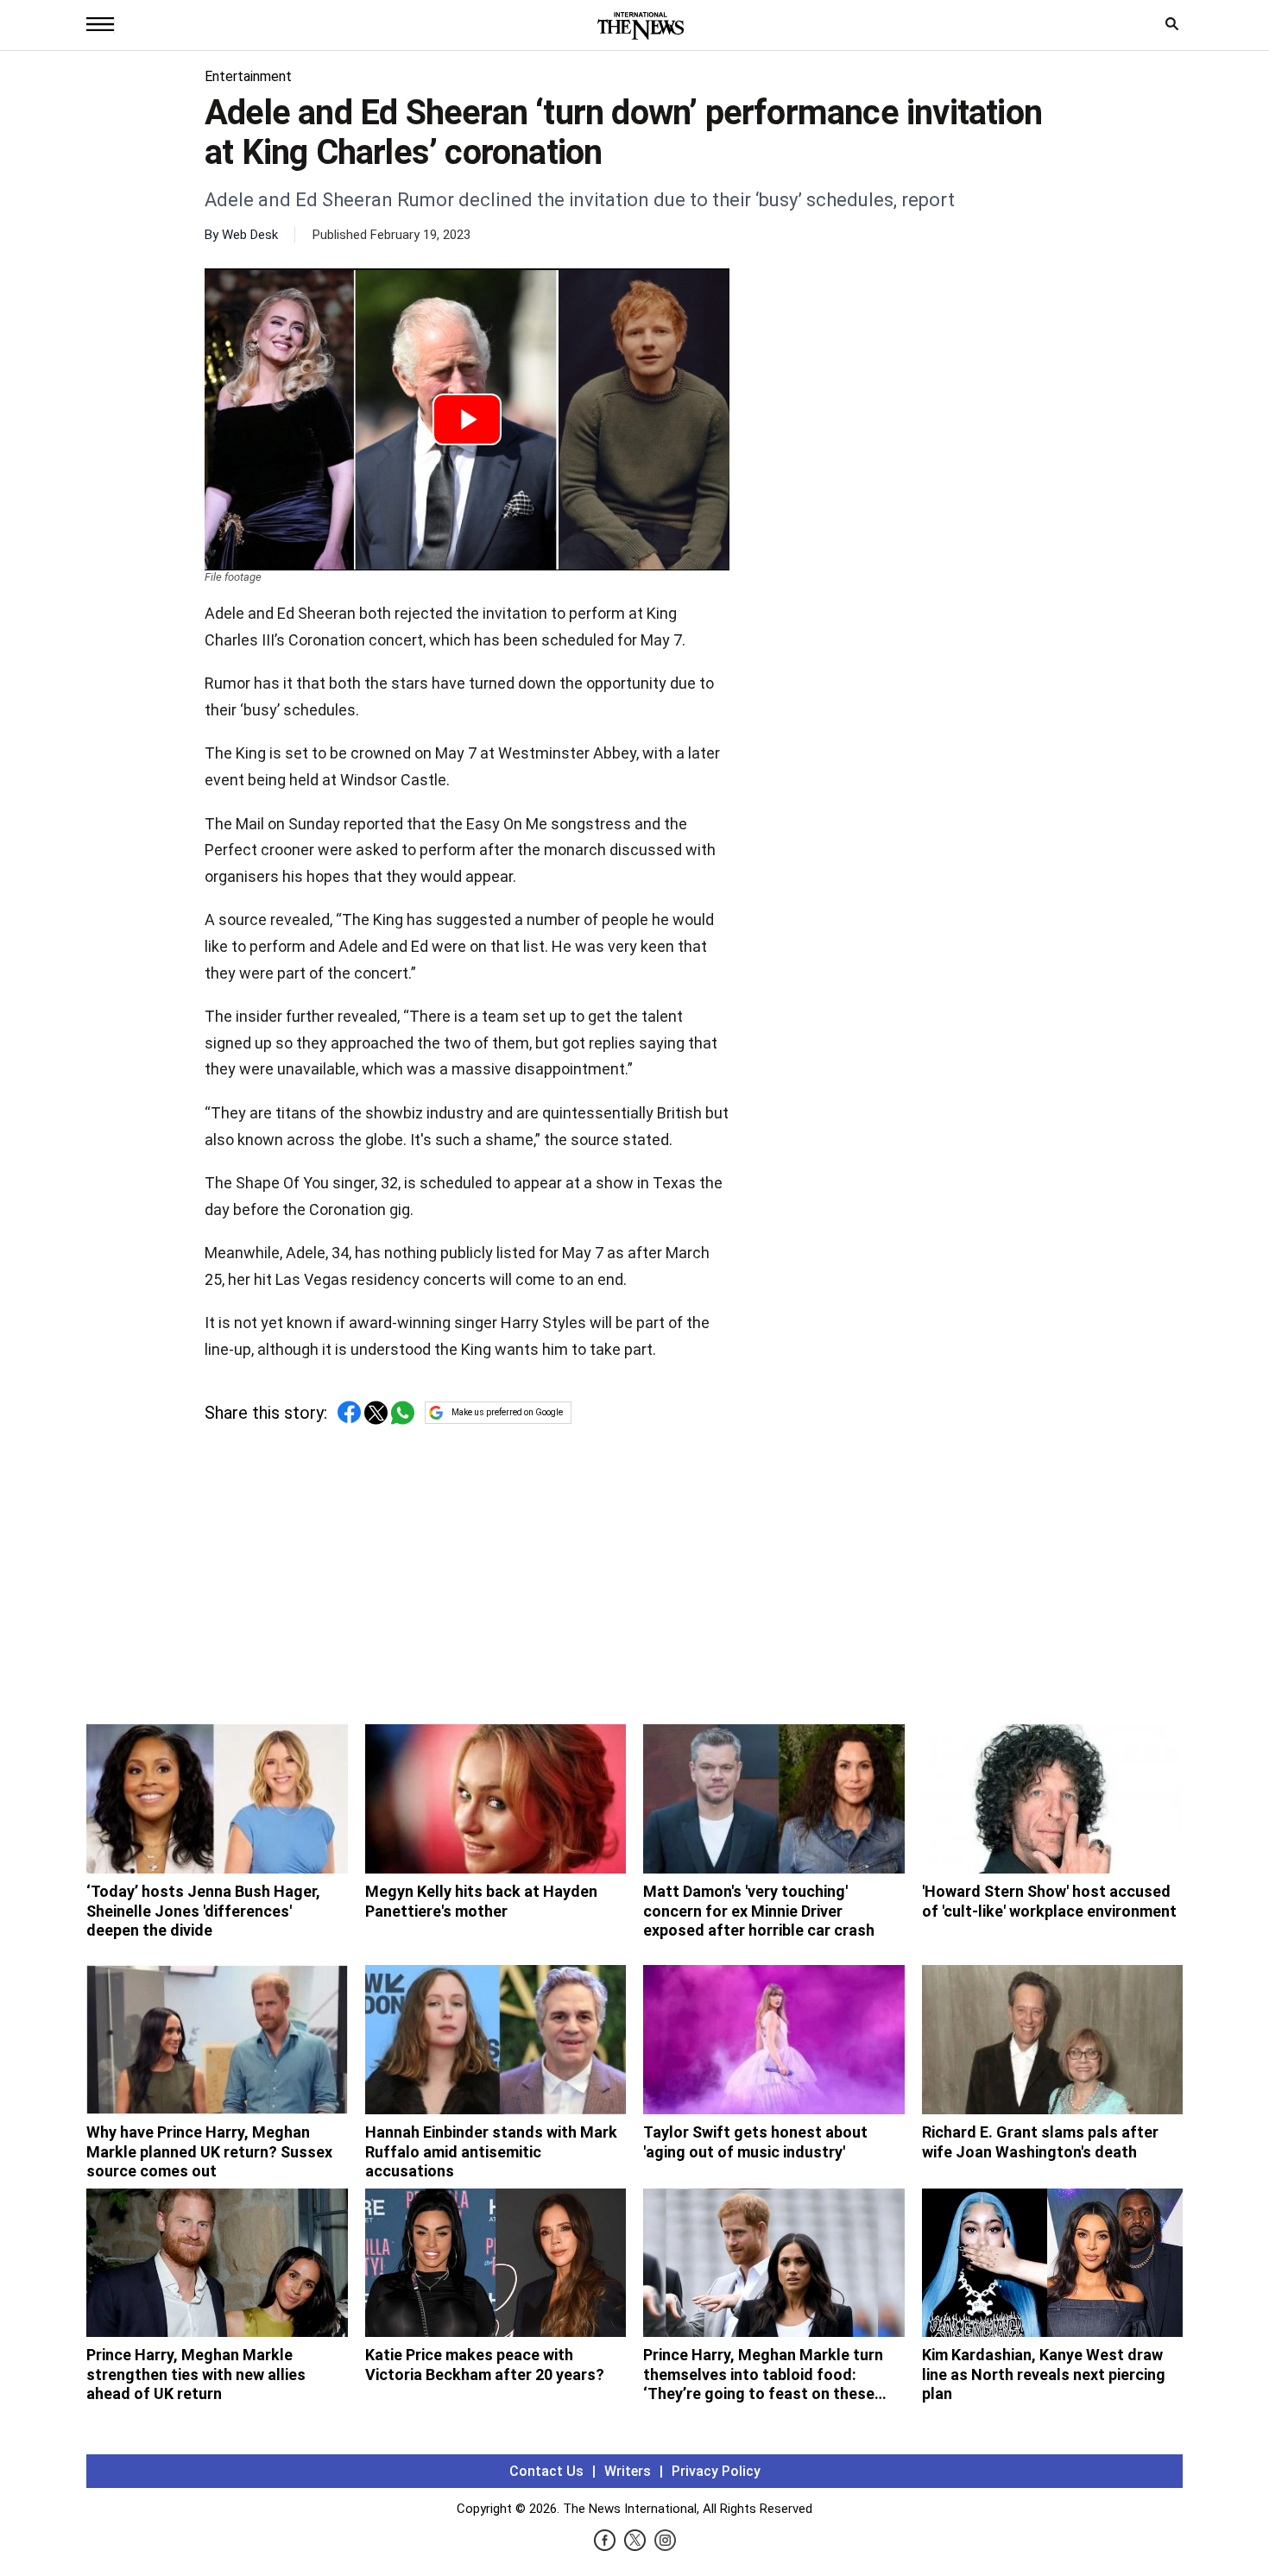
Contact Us (546, 2471)
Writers (628, 2471)
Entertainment (248, 76)
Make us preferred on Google (507, 1412)
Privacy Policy (716, 2471)
